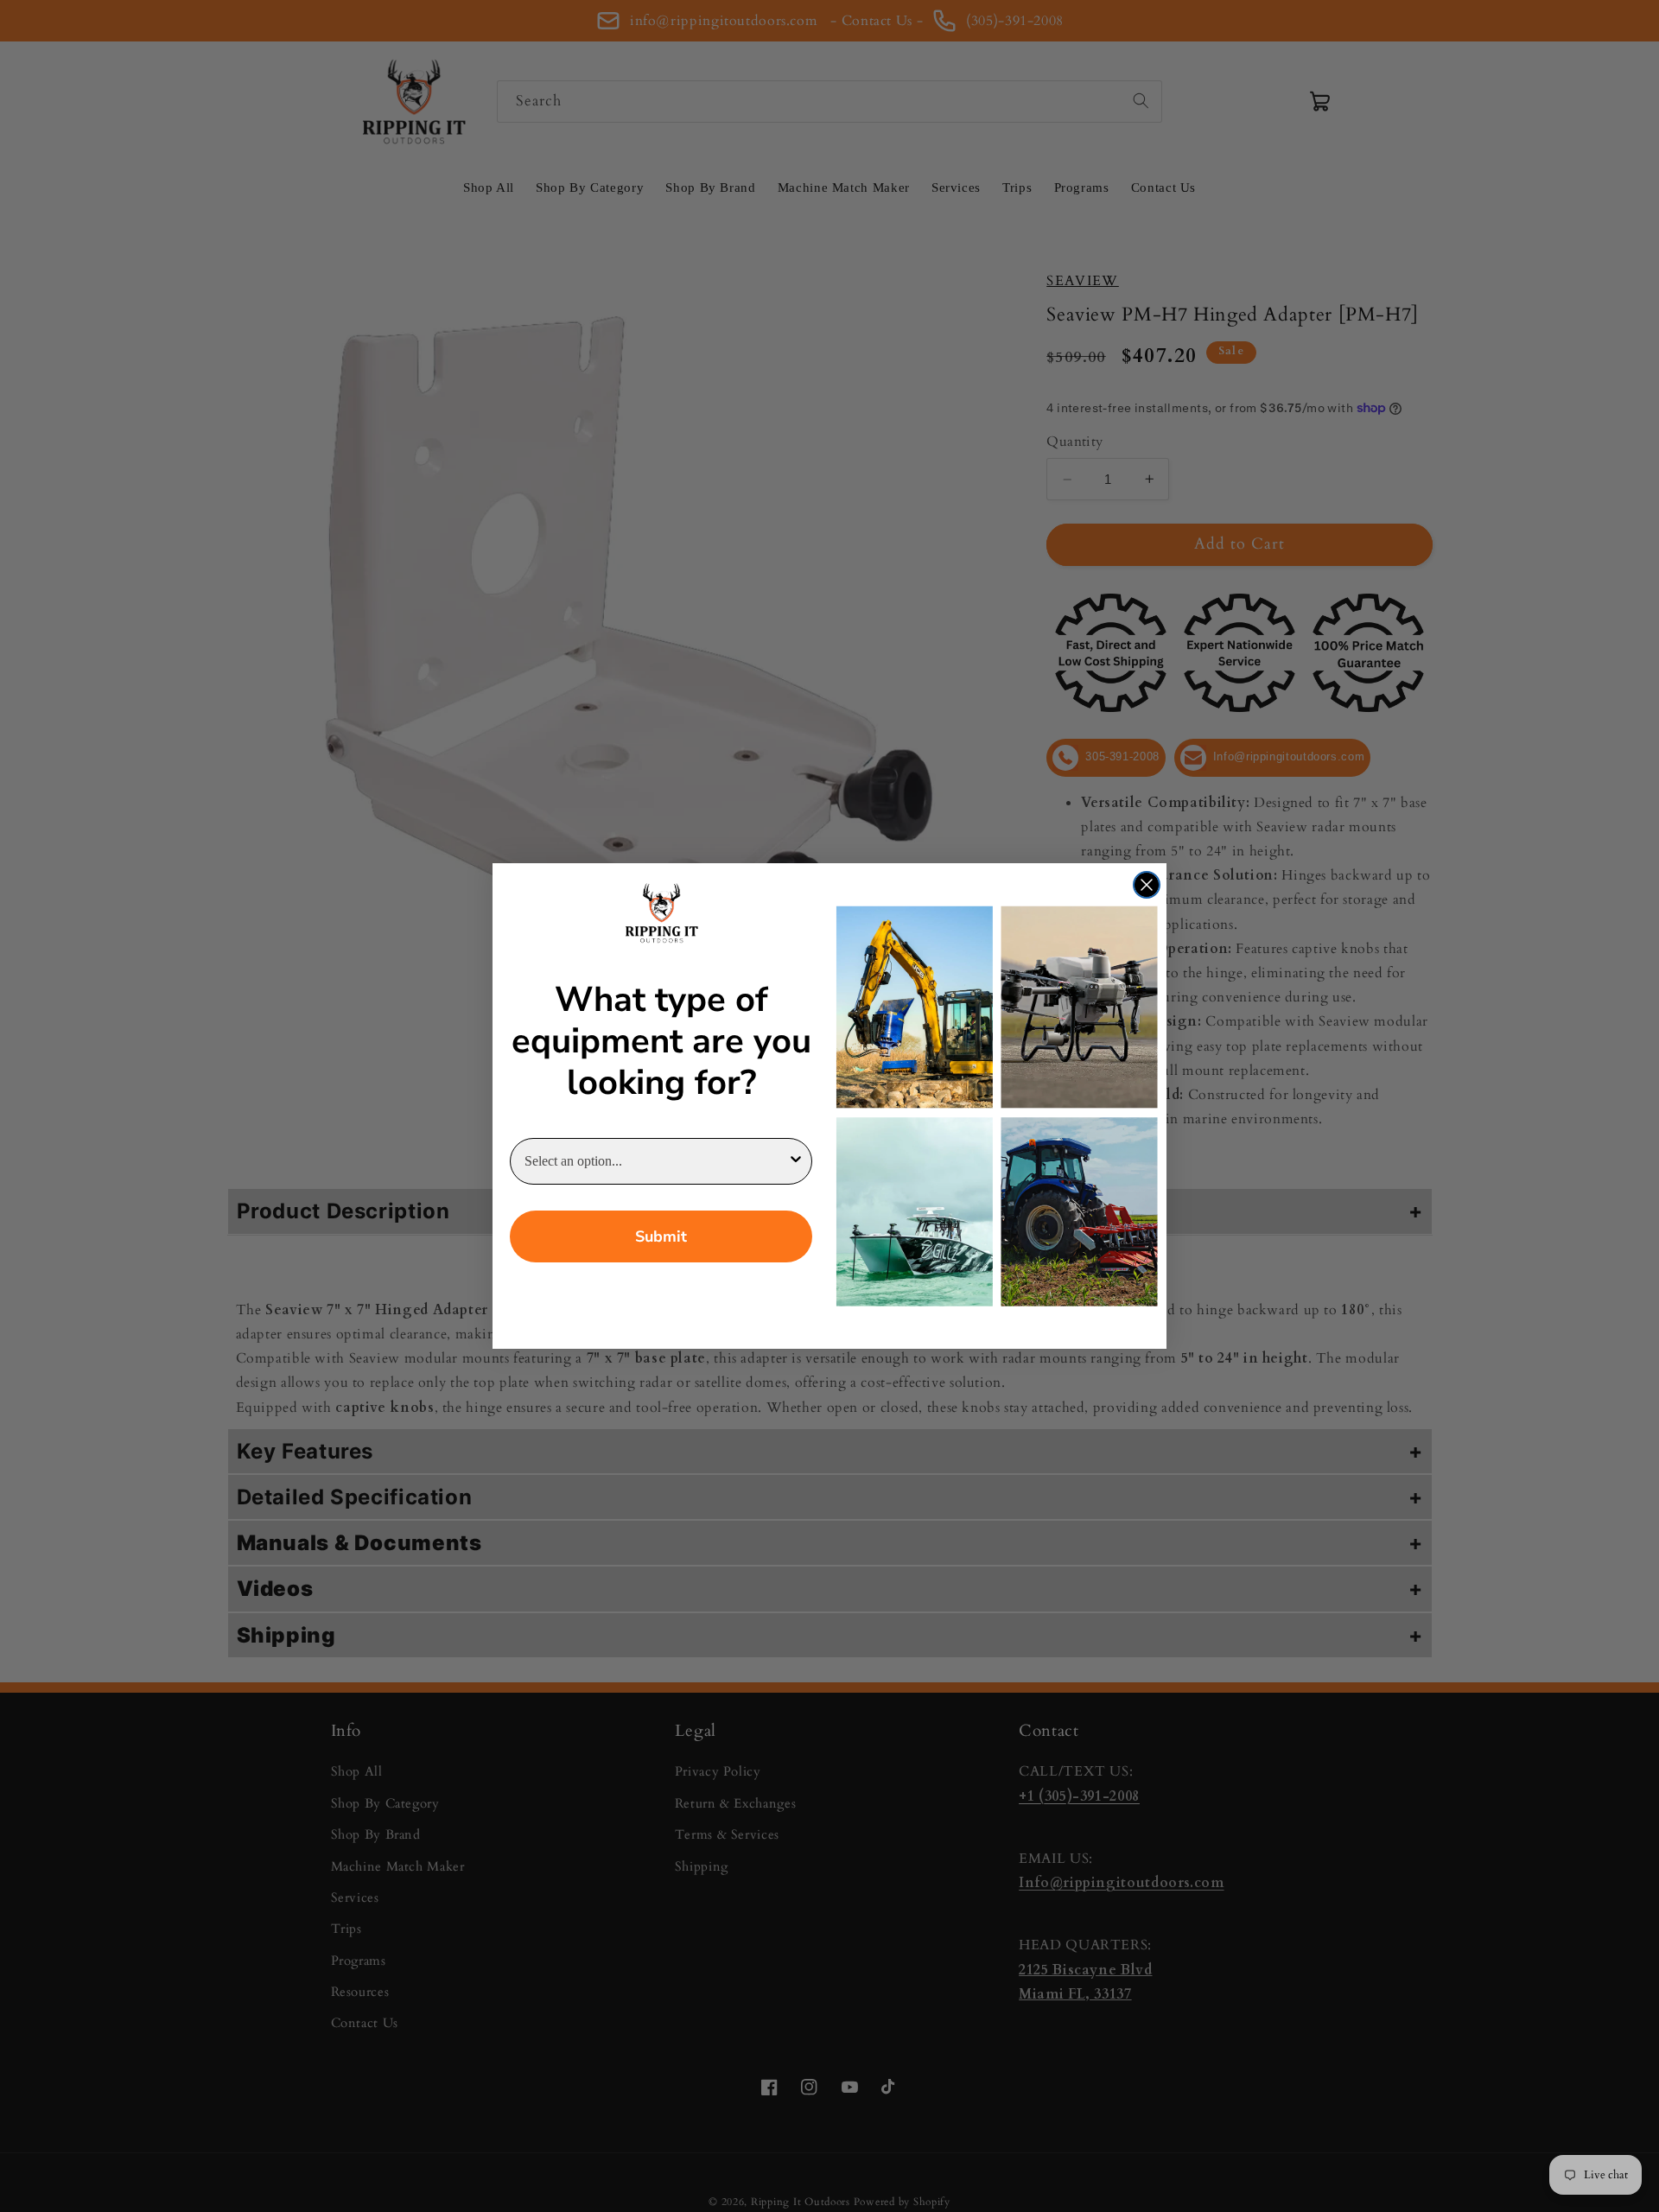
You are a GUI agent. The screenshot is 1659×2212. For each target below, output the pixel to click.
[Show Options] (796, 1161)
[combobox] (656, 1161)
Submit (661, 1236)
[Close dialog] (1147, 885)
